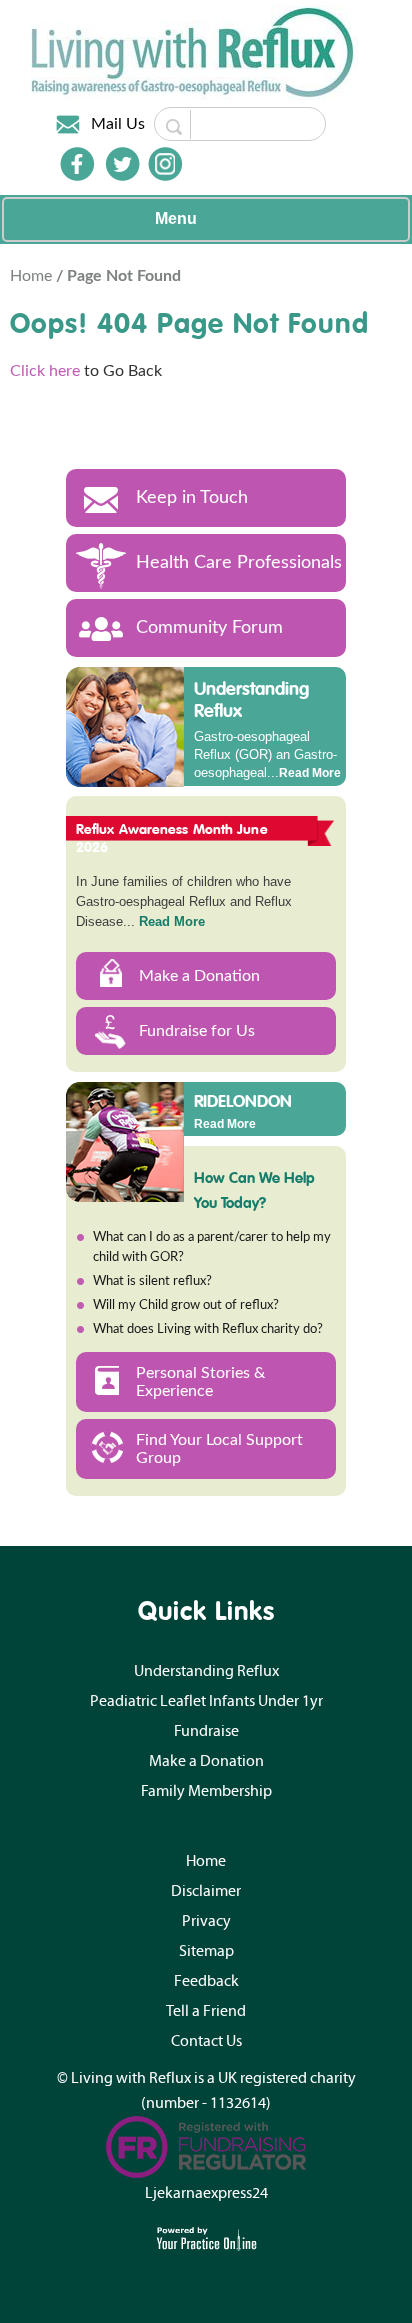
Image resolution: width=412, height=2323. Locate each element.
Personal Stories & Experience (200, 1382)
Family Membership (206, 1791)
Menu (176, 218)
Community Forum (209, 628)
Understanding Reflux (251, 699)
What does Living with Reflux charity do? (208, 1329)
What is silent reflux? (152, 1281)
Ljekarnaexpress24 (206, 2193)
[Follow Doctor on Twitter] (123, 164)
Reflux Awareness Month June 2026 (172, 838)
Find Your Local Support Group (219, 1449)
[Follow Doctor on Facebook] (77, 164)
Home (33, 276)
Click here (45, 371)
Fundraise (206, 1731)
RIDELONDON (243, 1100)
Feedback (206, 1981)
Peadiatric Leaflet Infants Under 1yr (206, 1701)
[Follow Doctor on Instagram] (165, 164)
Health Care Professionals (239, 563)
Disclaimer (206, 1891)
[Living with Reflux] (194, 52)
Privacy (206, 1921)
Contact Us (206, 2041)
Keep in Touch (192, 498)
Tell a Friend (206, 2011)
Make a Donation (199, 976)
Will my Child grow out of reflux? (186, 1305)
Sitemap (206, 1951)
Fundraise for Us (197, 1031)
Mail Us (118, 124)
